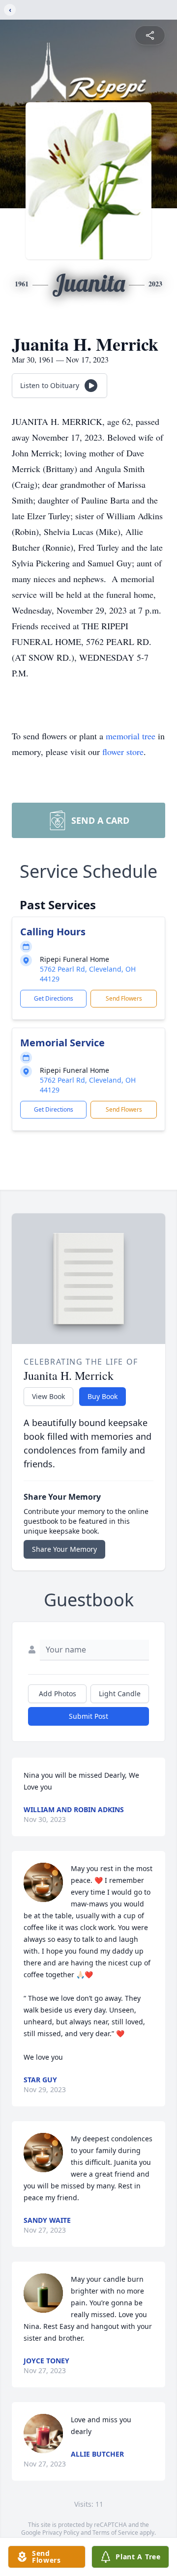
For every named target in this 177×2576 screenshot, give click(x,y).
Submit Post (88, 1716)
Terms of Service (115, 2533)
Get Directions (54, 998)
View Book (48, 1396)
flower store (123, 752)
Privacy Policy (61, 2533)
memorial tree (131, 736)
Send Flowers (124, 998)
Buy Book (103, 1396)
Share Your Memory (64, 1549)
